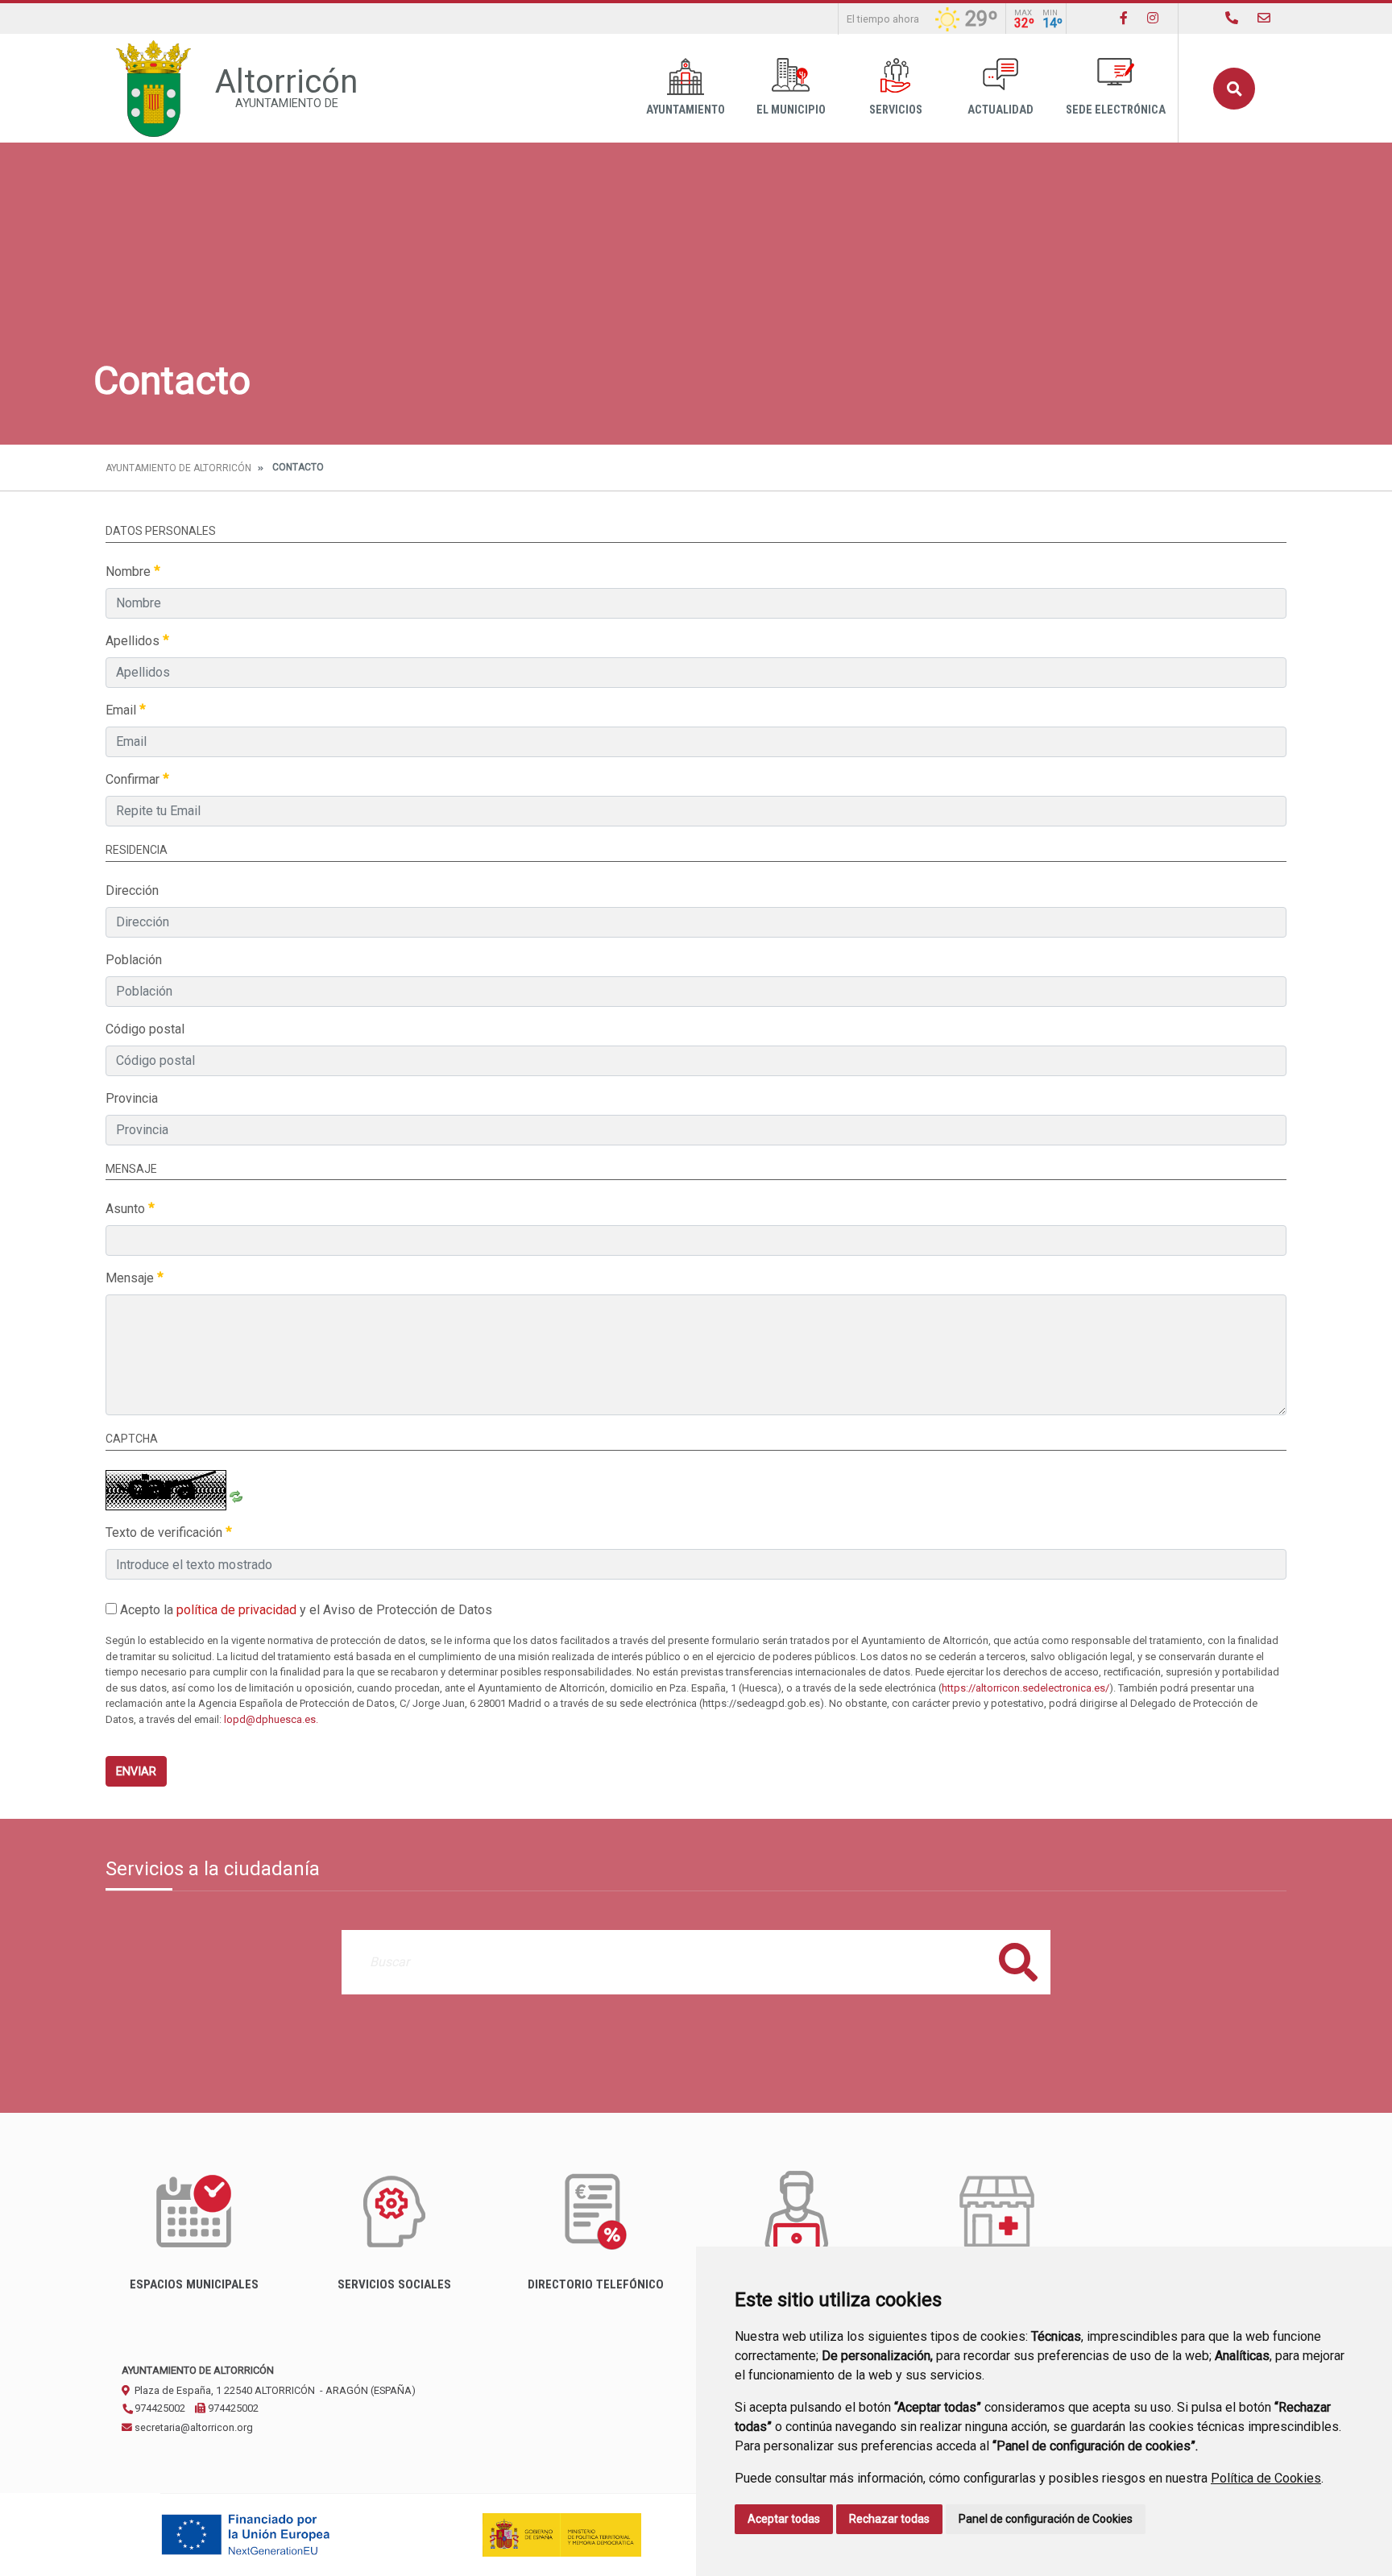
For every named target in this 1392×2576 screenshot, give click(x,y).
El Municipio (791, 110)
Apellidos (134, 641)
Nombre (130, 572)
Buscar (1234, 89)
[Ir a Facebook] (1124, 18)
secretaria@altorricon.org (193, 2427)
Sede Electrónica (1116, 110)
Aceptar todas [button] (784, 2519)
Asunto (127, 1209)
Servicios (896, 110)
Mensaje (131, 1278)
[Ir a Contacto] (1264, 18)
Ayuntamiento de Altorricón (178, 468)
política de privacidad (236, 1610)
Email (122, 710)
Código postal (145, 1029)
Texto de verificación (166, 1532)
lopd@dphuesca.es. (271, 1719)
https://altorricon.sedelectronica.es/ (1025, 1688)
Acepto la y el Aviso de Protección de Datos (304, 1610)
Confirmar (134, 779)
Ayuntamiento (686, 110)
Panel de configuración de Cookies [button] (1046, 2519)
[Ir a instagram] (1153, 18)
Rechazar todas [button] (889, 2519)
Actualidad (1000, 110)
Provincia (132, 1098)
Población (134, 960)
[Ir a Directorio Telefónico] (1232, 18)
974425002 (159, 2408)
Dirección (132, 890)
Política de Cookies (1266, 2478)
